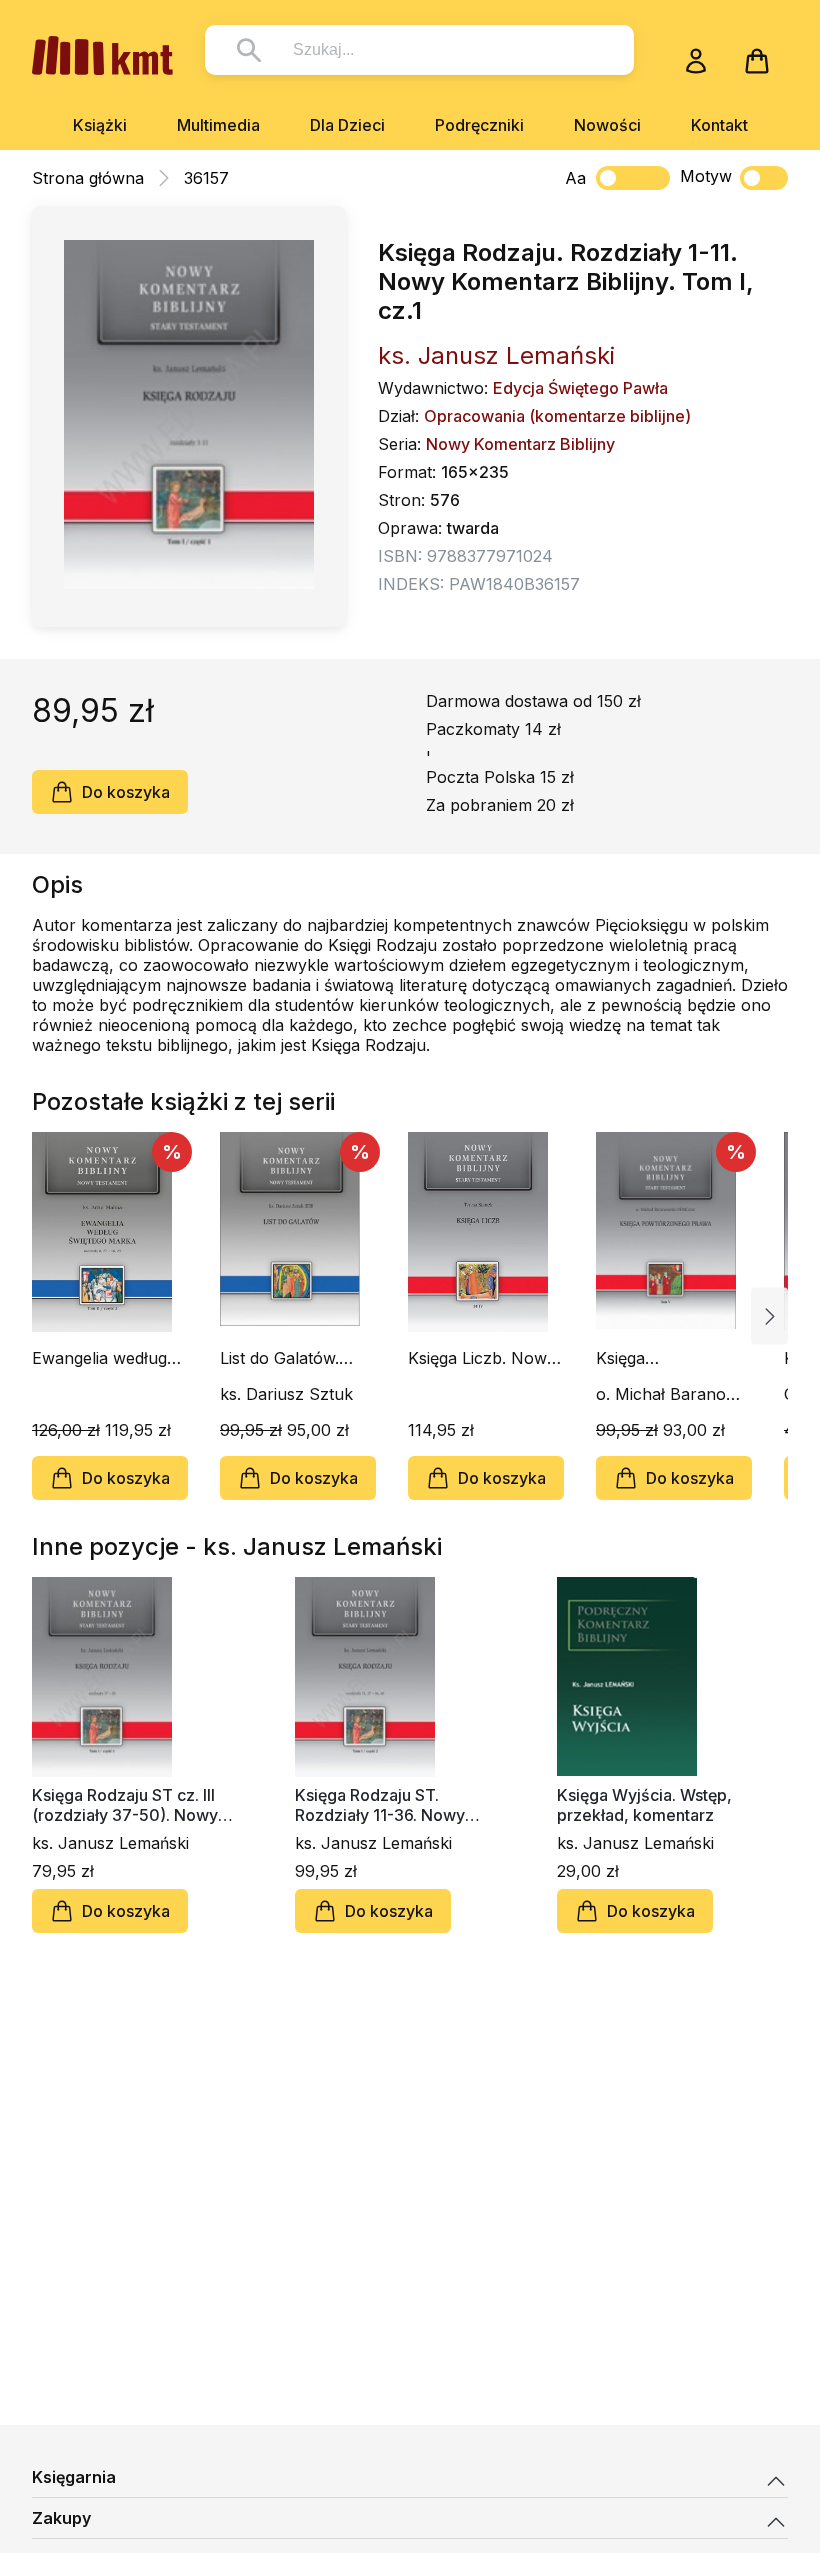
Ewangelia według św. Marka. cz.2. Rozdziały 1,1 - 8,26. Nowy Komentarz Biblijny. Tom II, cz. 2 (110, 1358)
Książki (100, 125)
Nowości (607, 125)
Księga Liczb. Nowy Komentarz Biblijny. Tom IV (482, 1358)
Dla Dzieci (347, 125)
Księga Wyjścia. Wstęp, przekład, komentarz (644, 1805)
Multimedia (218, 125)
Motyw (706, 176)
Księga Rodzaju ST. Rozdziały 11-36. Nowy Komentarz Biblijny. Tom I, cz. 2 (392, 1805)
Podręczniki (479, 125)
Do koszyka (126, 792)
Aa (575, 178)
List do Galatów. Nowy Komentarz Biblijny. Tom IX (286, 1358)
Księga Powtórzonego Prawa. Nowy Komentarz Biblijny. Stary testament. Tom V (668, 1358)
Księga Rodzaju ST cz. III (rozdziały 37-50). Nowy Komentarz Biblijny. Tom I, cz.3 (129, 1805)
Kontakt (719, 125)
